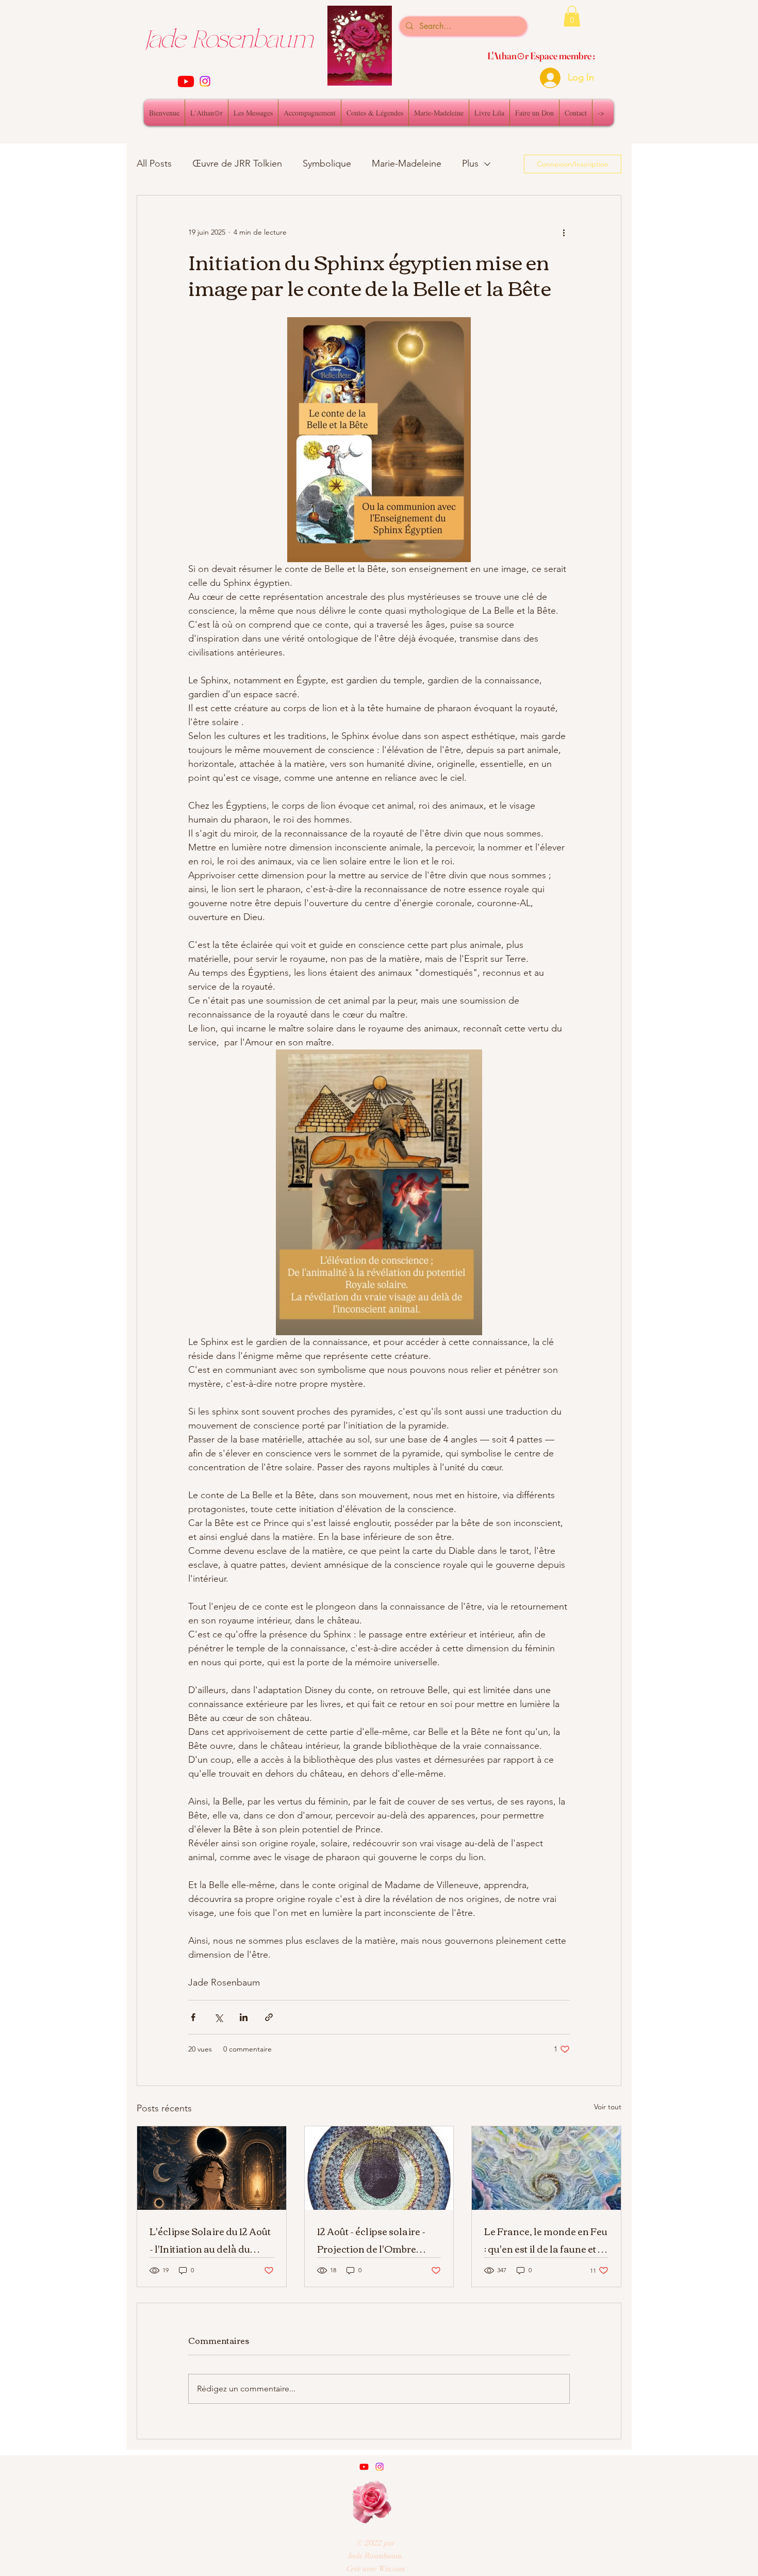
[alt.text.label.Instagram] (205, 81)
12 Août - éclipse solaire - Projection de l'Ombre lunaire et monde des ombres (371, 2240)
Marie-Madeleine (407, 163)
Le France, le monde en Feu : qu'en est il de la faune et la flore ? (546, 2240)
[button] (572, 16)
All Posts (154, 163)
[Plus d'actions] (564, 233)
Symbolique (327, 163)
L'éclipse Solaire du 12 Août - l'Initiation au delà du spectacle (210, 2240)
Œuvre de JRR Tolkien (237, 163)
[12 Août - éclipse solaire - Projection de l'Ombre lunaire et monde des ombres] (379, 2168)
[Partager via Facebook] (193, 2017)
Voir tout (608, 2107)
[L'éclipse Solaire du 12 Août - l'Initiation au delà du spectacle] (212, 2168)
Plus (470, 163)
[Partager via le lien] (269, 2017)
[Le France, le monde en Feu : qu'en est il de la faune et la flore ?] (546, 2168)
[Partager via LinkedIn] (244, 2017)
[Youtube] (186, 81)
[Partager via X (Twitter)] (218, 2017)
